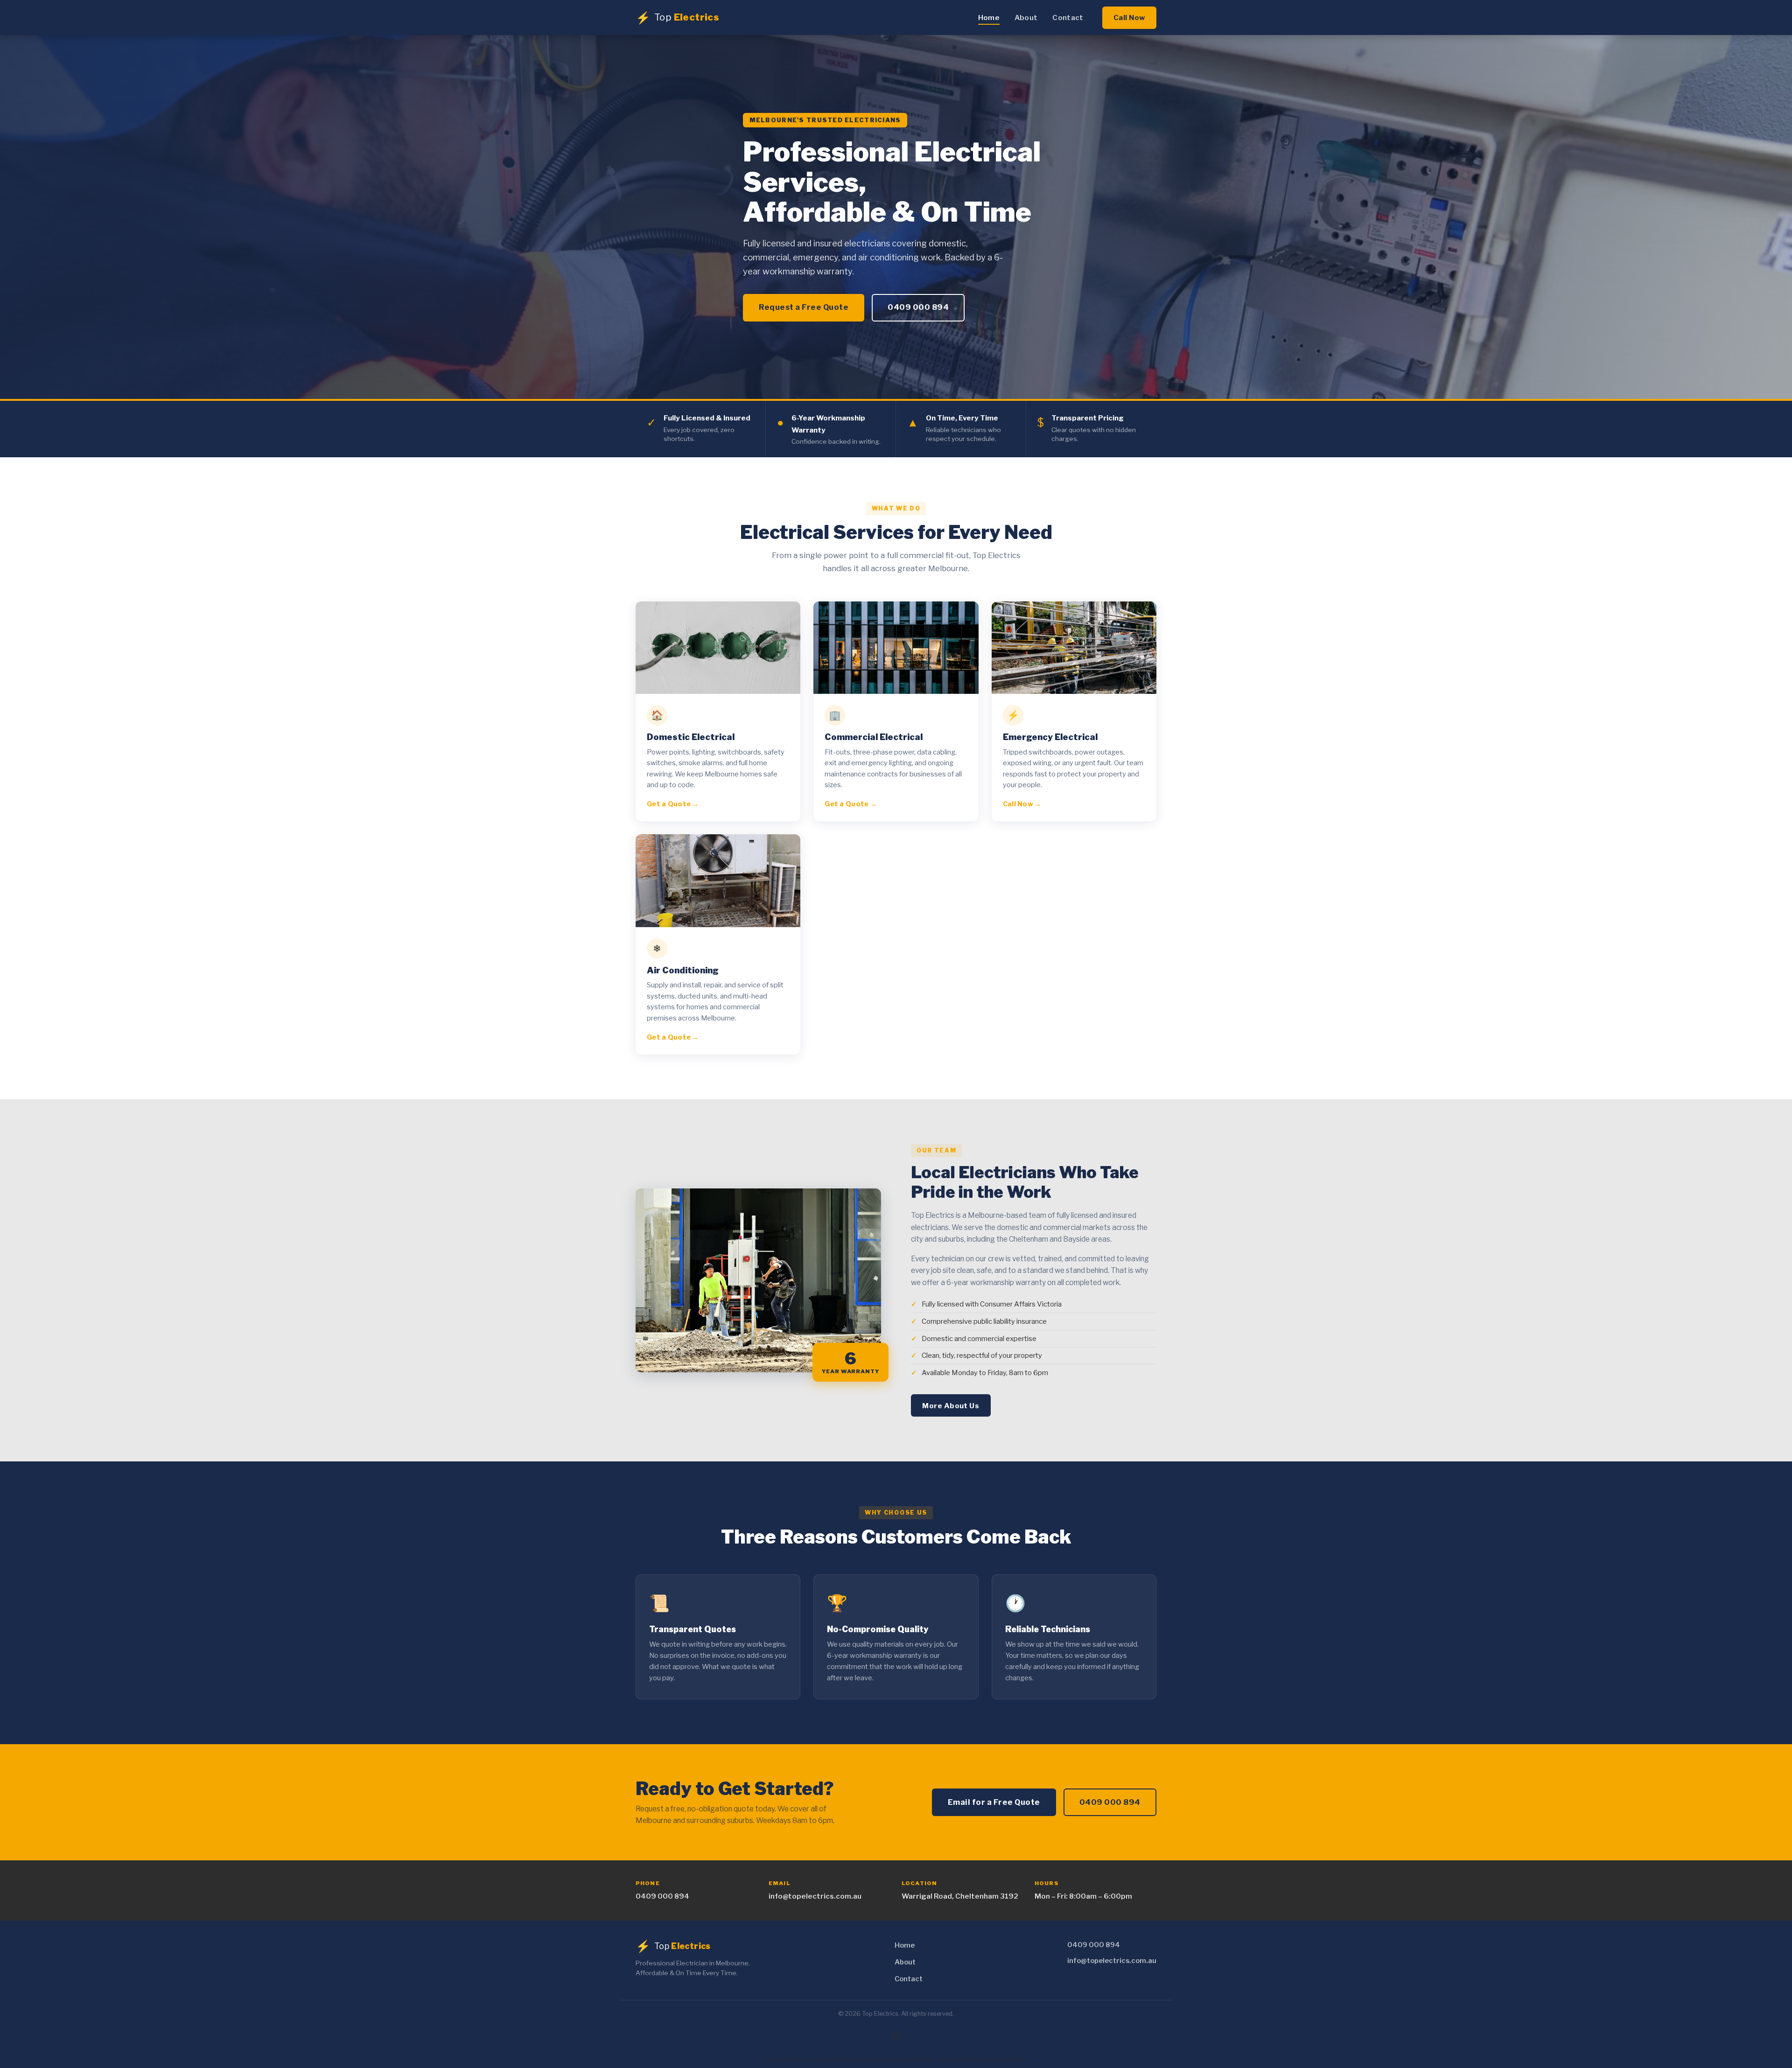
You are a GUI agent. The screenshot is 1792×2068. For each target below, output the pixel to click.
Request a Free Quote (804, 307)
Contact (1068, 17)
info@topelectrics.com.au (815, 1896)
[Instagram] (896, 2036)
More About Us (951, 1406)
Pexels (1019, 2059)
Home (989, 17)
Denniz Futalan (917, 2059)
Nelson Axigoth (985, 2059)
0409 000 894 (918, 307)
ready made (951, 2059)
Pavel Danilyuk (843, 2059)
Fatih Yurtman (806, 2059)
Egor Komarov (880, 2059)
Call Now (1129, 17)
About (1026, 17)
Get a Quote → (673, 804)
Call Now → (1022, 804)
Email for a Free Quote (994, 1802)
